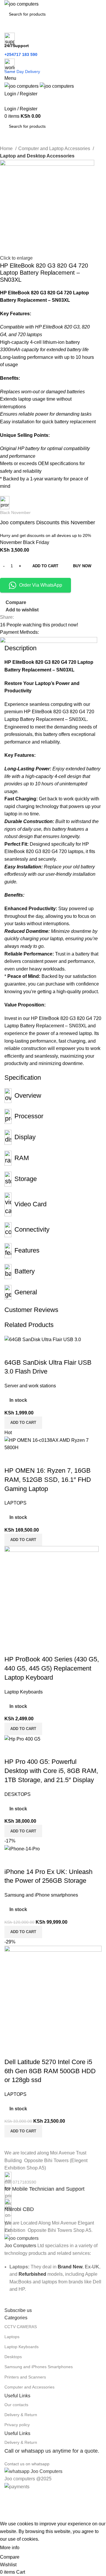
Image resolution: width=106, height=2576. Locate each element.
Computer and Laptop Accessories (55, 149)
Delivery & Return (21, 2415)
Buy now (82, 566)
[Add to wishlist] (44, 1860)
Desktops (13, 2357)
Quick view (28, 1860)
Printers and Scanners (25, 2377)
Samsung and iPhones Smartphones (39, 2367)
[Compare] (12, 1860)
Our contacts (16, 2405)
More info (10, 2548)
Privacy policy (17, 2425)
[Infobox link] (53, 2182)
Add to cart (45, 566)
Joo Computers (20, 2246)
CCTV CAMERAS (21, 2327)
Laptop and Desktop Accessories (37, 156)
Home (7, 149)
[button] (23, 1932)
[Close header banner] (7, 2498)
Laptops (12, 2337)
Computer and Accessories (29, 2387)
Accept (32, 2548)
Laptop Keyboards (21, 2347)
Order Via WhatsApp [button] (41, 585)
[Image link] (21, 2238)
